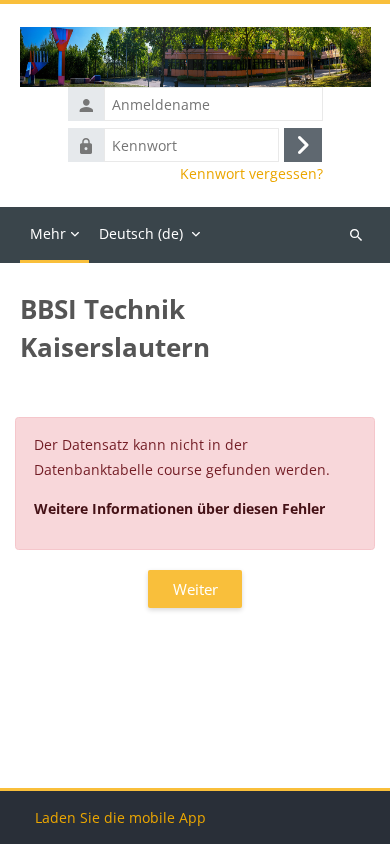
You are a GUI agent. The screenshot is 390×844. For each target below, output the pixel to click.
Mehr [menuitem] (48, 233)
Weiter (195, 589)
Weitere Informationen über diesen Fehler (179, 508)
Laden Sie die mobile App (120, 817)
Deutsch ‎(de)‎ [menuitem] (141, 233)
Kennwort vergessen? (251, 174)
